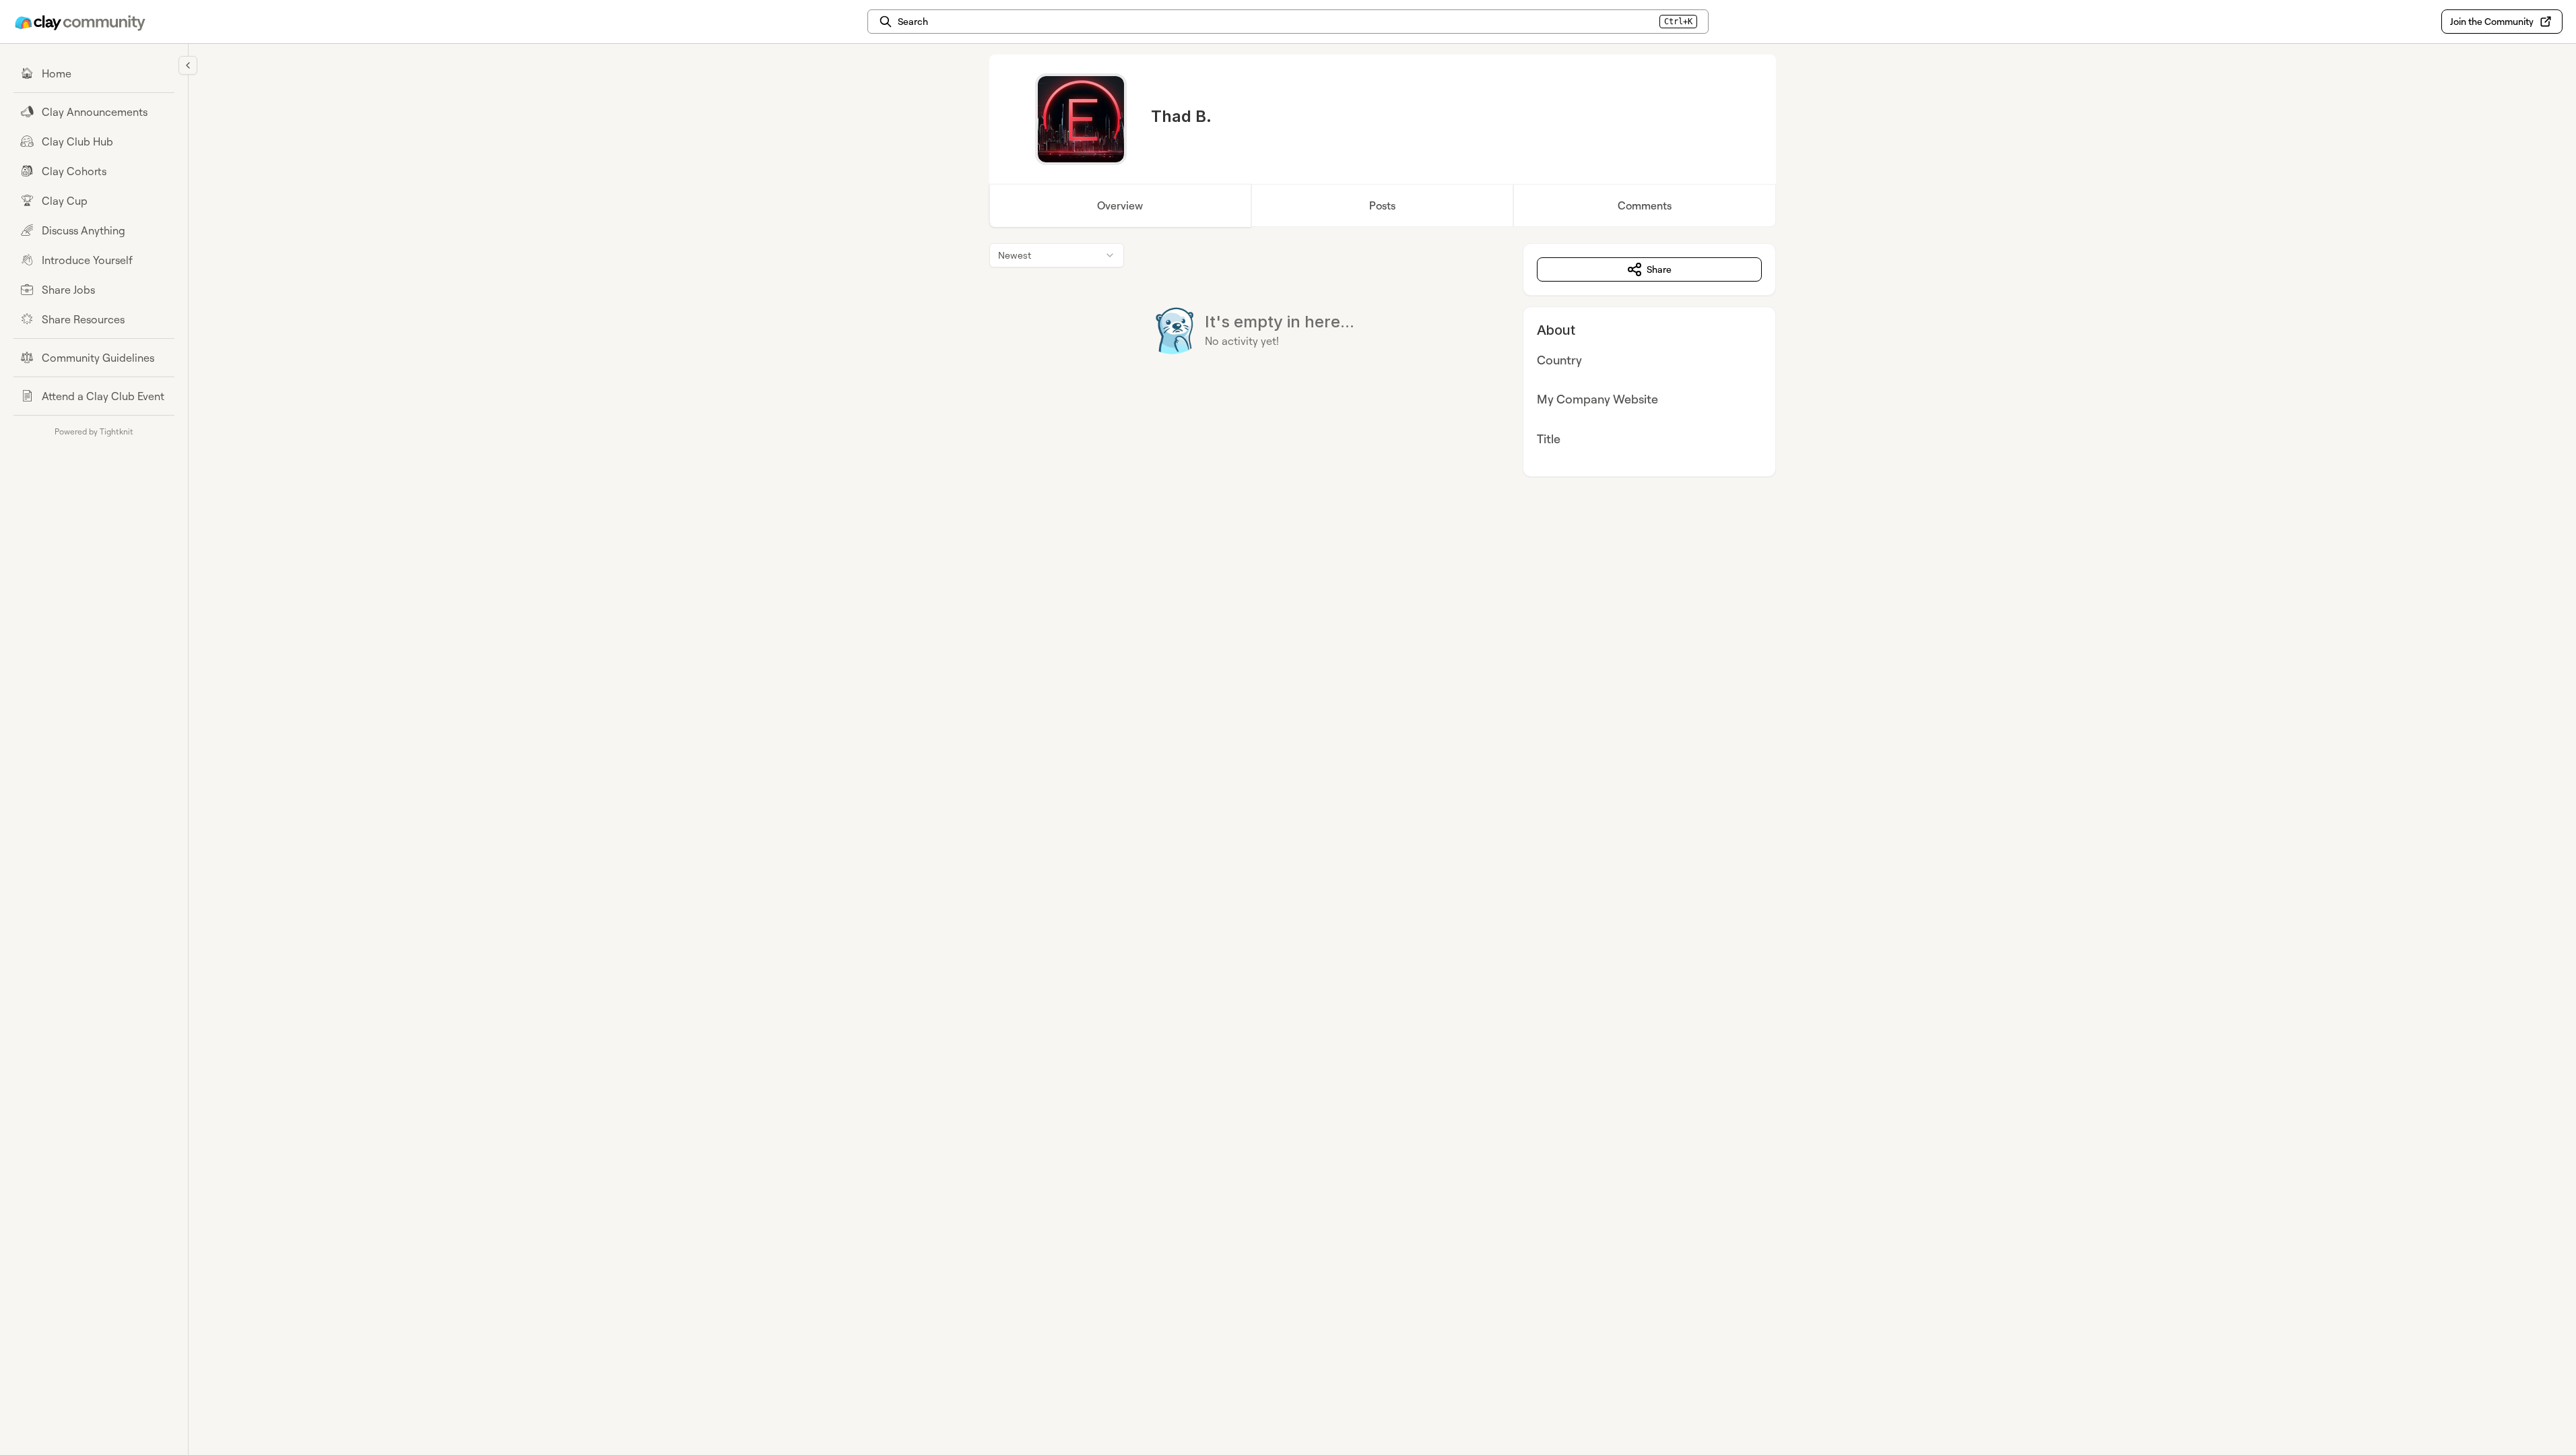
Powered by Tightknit (94, 431)
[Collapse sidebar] (188, 65)
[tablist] (1383, 205)
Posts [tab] (1382, 205)
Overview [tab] (1120, 205)
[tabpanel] (1383, 360)
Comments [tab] (1645, 205)
